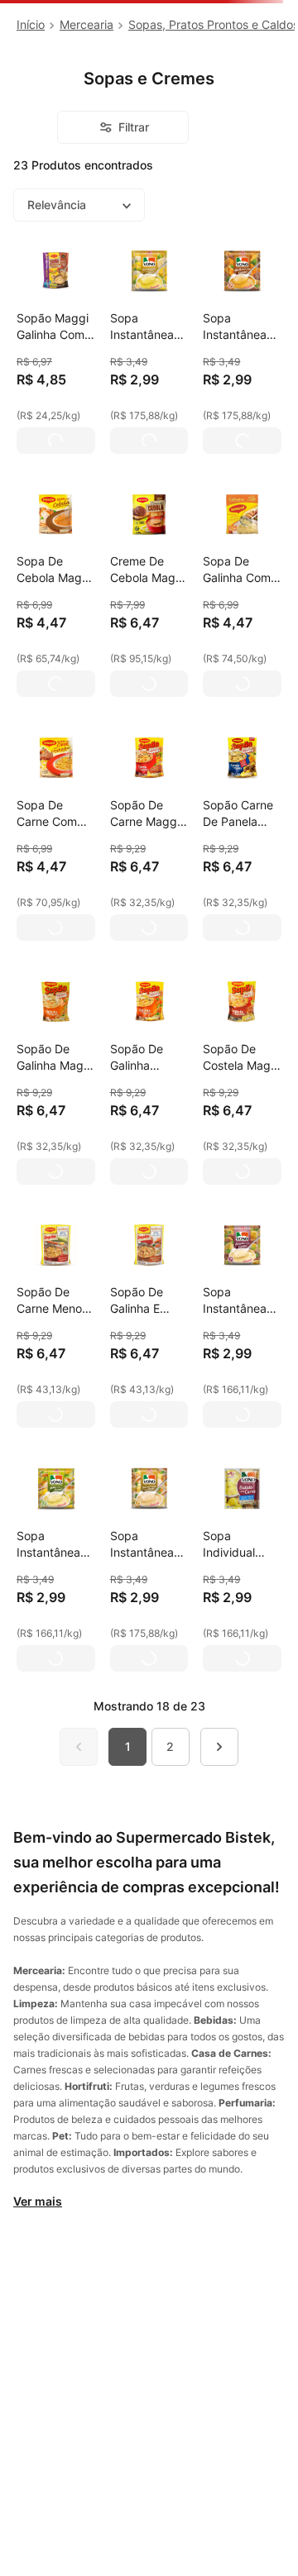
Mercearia (87, 24)
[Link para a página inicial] (31, 25)
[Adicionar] (56, 441)
